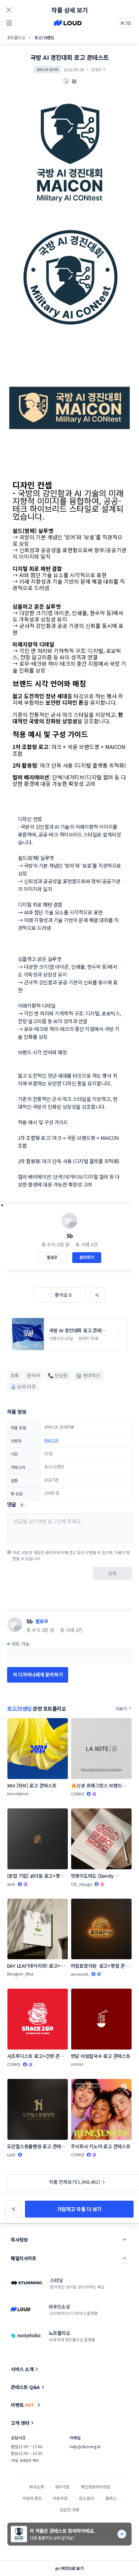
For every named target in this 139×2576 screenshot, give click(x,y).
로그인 (126, 23)
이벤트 (23, 2405)
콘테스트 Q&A (25, 2387)
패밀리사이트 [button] (23, 2258)
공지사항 (62, 2487)
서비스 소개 (22, 2369)
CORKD (78, 1794)
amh (11, 1884)
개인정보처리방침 (95, 2487)
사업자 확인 (32, 2498)
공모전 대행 (69, 2510)
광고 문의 (86, 2498)
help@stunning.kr (85, 2446)
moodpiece (18, 1793)
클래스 (111, 2498)
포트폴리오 (16, 37)
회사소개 (36, 2487)
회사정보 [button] (19, 2240)
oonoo (77, 2064)
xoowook (80, 1974)
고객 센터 (20, 2423)
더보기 (121, 1708)
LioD (11, 2155)
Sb (70, 1236)
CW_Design (81, 1884)
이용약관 (60, 2498)
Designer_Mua (20, 1974)
